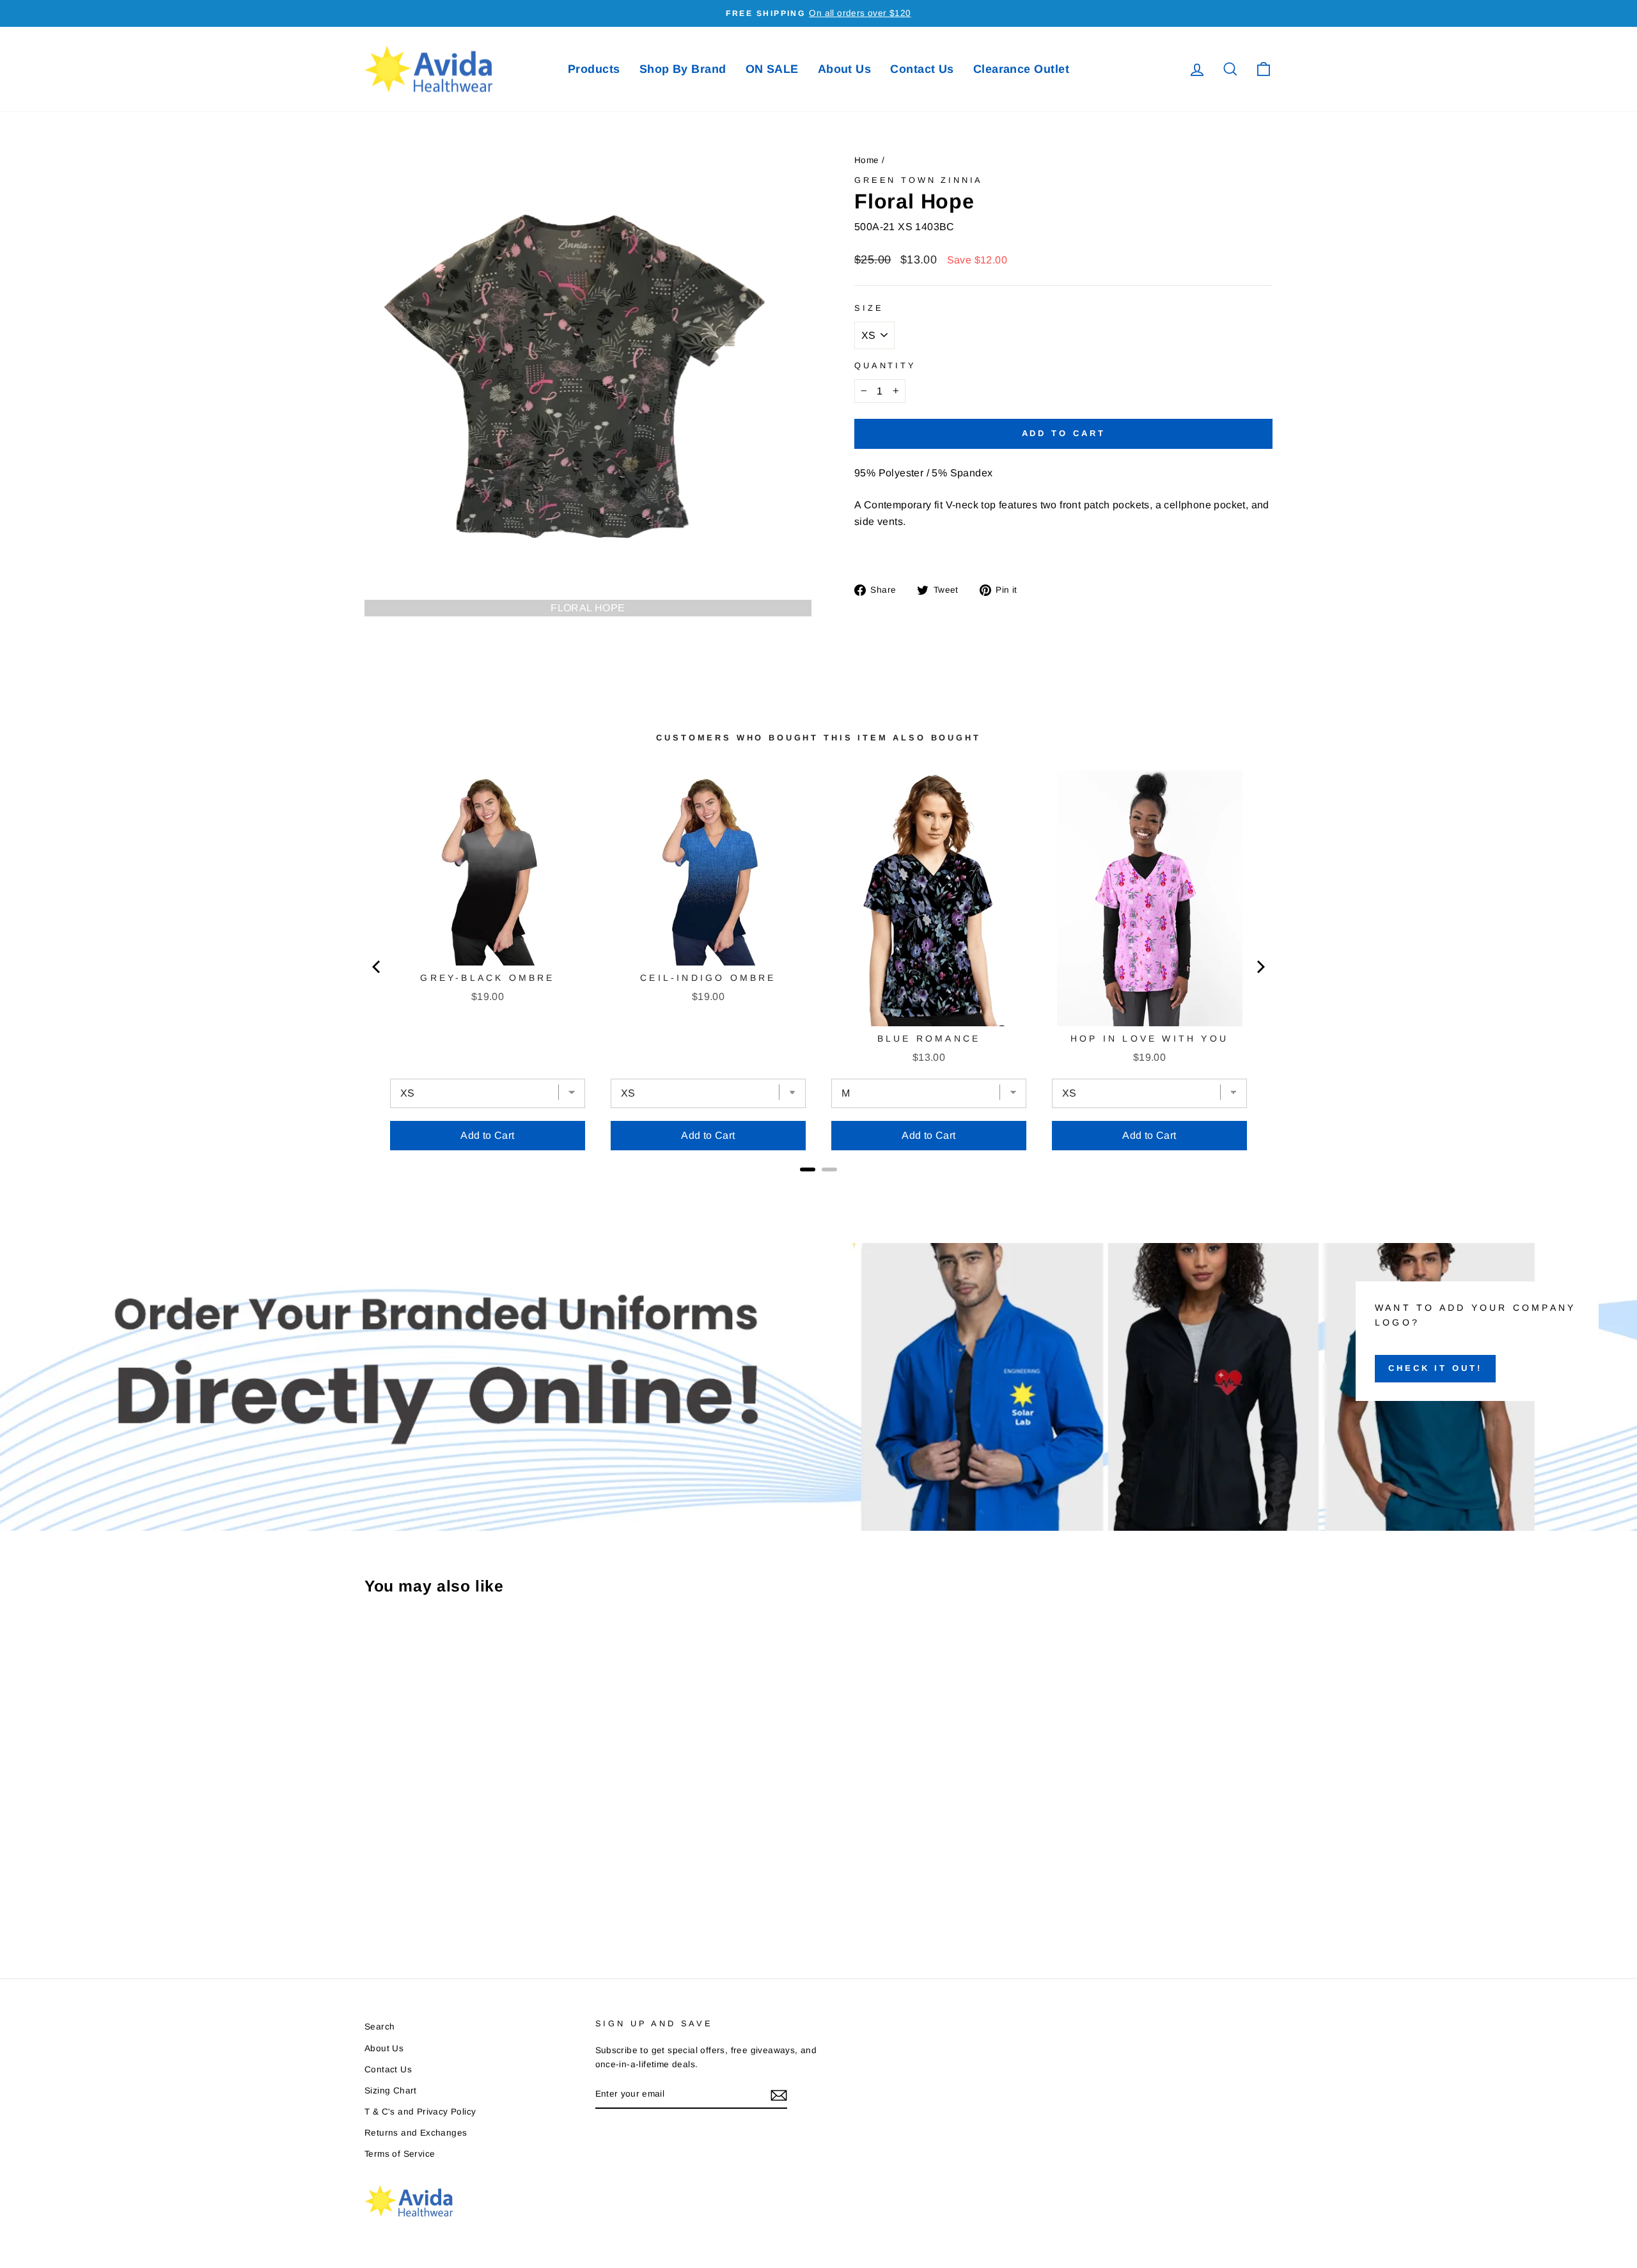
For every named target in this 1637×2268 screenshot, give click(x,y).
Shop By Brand (683, 69)
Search (380, 2027)
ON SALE (772, 69)
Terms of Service (400, 2154)
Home (867, 160)
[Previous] (377, 967)
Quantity (885, 365)
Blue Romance (929, 1038)
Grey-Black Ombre (487, 978)
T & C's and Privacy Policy (420, 2112)
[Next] (1260, 967)
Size (869, 308)
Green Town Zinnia (919, 180)
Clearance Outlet (1021, 69)
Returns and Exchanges (416, 2133)
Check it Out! (1435, 1368)
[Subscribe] (779, 2095)
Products (594, 69)
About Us (845, 69)
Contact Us (922, 69)
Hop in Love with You (1149, 1038)
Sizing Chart (391, 2091)
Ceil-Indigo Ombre (708, 978)
